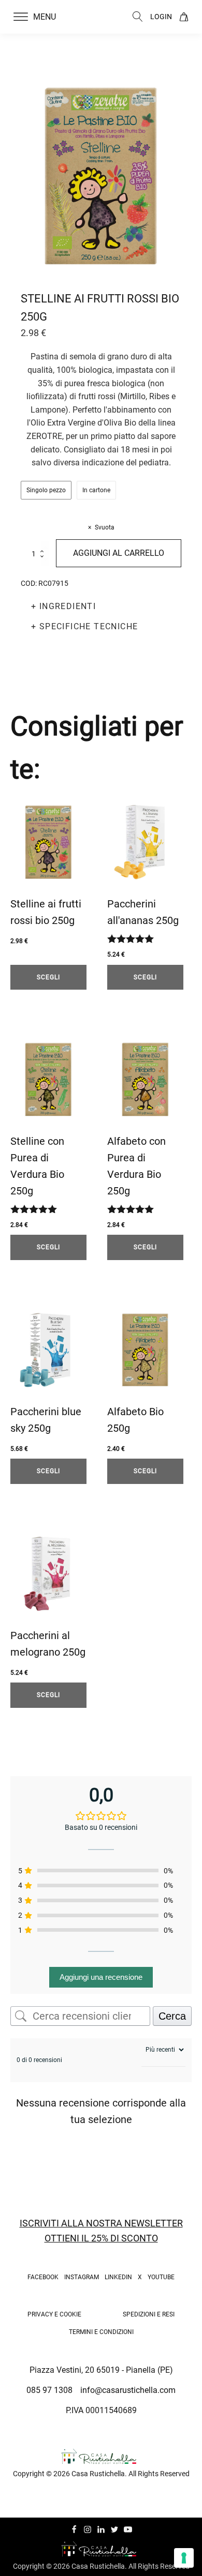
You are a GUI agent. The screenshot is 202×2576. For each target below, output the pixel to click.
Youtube (161, 2277)
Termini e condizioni (101, 2332)
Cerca (172, 2016)
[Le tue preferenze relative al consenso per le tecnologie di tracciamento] (184, 2558)
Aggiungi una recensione (101, 1977)
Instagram (82, 2277)
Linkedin (118, 2277)
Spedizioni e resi (149, 2314)
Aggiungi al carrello (119, 553)
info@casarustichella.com (128, 2390)
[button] (41, 17)
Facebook (43, 2277)
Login (161, 17)
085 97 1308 (49, 2390)
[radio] (46, 490)
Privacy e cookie (54, 2314)
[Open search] (138, 17)
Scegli (48, 977)
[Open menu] (21, 17)
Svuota (105, 527)
